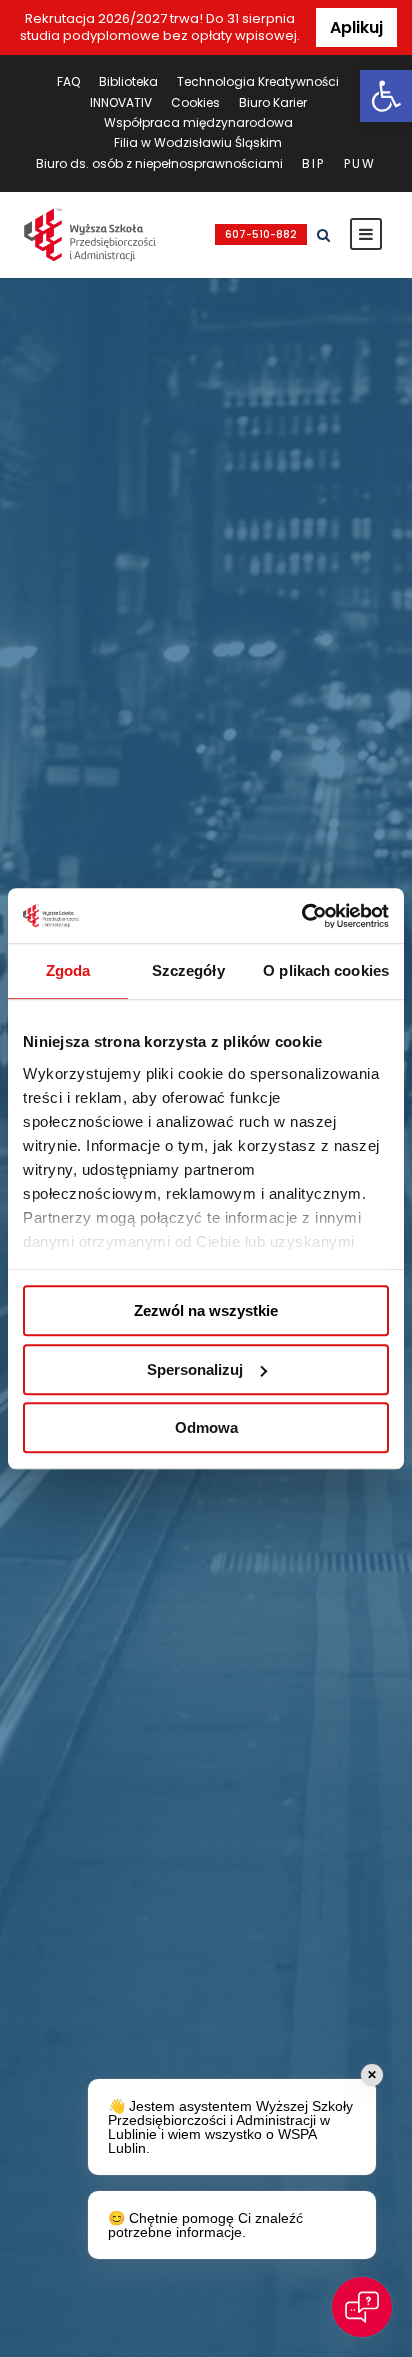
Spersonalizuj (195, 1369)
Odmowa (206, 1427)
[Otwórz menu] (366, 234)
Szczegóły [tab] (188, 970)
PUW (360, 163)
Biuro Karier (273, 102)
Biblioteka (128, 81)
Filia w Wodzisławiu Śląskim (198, 142)
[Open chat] (362, 2307)
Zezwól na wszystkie (206, 1310)
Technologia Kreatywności (258, 81)
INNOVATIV (121, 102)
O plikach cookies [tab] (326, 970)
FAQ (68, 81)
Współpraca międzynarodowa (198, 122)
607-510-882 (261, 234)
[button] (386, 96)
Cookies (195, 102)
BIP (313, 163)
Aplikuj (356, 27)
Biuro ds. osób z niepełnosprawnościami (159, 163)
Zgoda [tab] (68, 970)
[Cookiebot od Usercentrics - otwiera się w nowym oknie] (301, 916)
